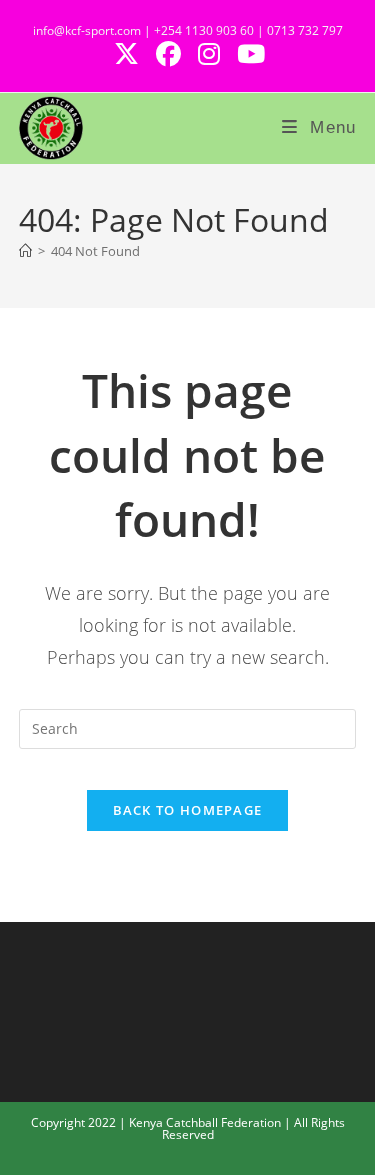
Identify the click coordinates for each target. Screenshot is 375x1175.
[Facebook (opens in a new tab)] (174, 54)
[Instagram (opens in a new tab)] (214, 54)
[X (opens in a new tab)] (132, 54)
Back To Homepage (188, 810)
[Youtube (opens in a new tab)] (249, 54)
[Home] (25, 251)
